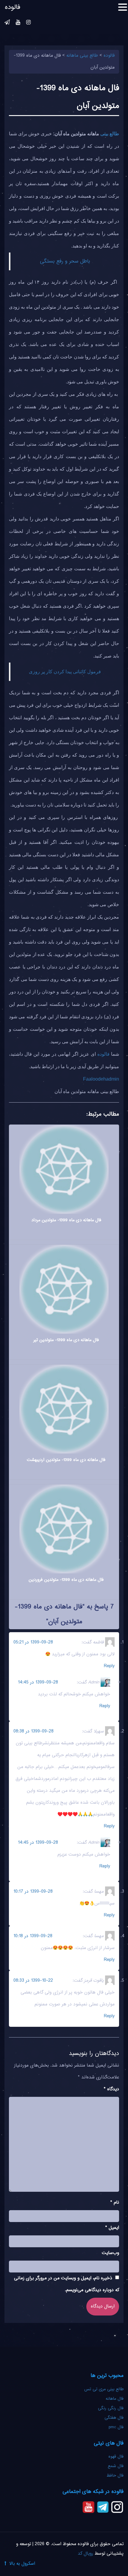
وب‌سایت (110, 2253)
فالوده (103, 1054)
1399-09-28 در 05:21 (33, 1642)
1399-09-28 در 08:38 (33, 1731)
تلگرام (7, 23)
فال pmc (116, 2427)
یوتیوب (18, 23)
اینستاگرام (28, 23)
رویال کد (85, 2554)
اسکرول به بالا (22, 2564)
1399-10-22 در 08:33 (33, 1981)
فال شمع (116, 2466)
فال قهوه (116, 2457)
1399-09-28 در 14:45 (38, 1682)
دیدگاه (111, 2089)
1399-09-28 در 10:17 (33, 1892)
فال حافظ (114, 2476)
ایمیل (112, 2228)
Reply (109, 1666)
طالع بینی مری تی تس (104, 2389)
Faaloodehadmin (101, 1079)
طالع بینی (110, 134)
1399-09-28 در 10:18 (33, 1936)
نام (115, 2203)
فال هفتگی (114, 2418)
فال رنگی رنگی (111, 2408)
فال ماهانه (115, 2399)
